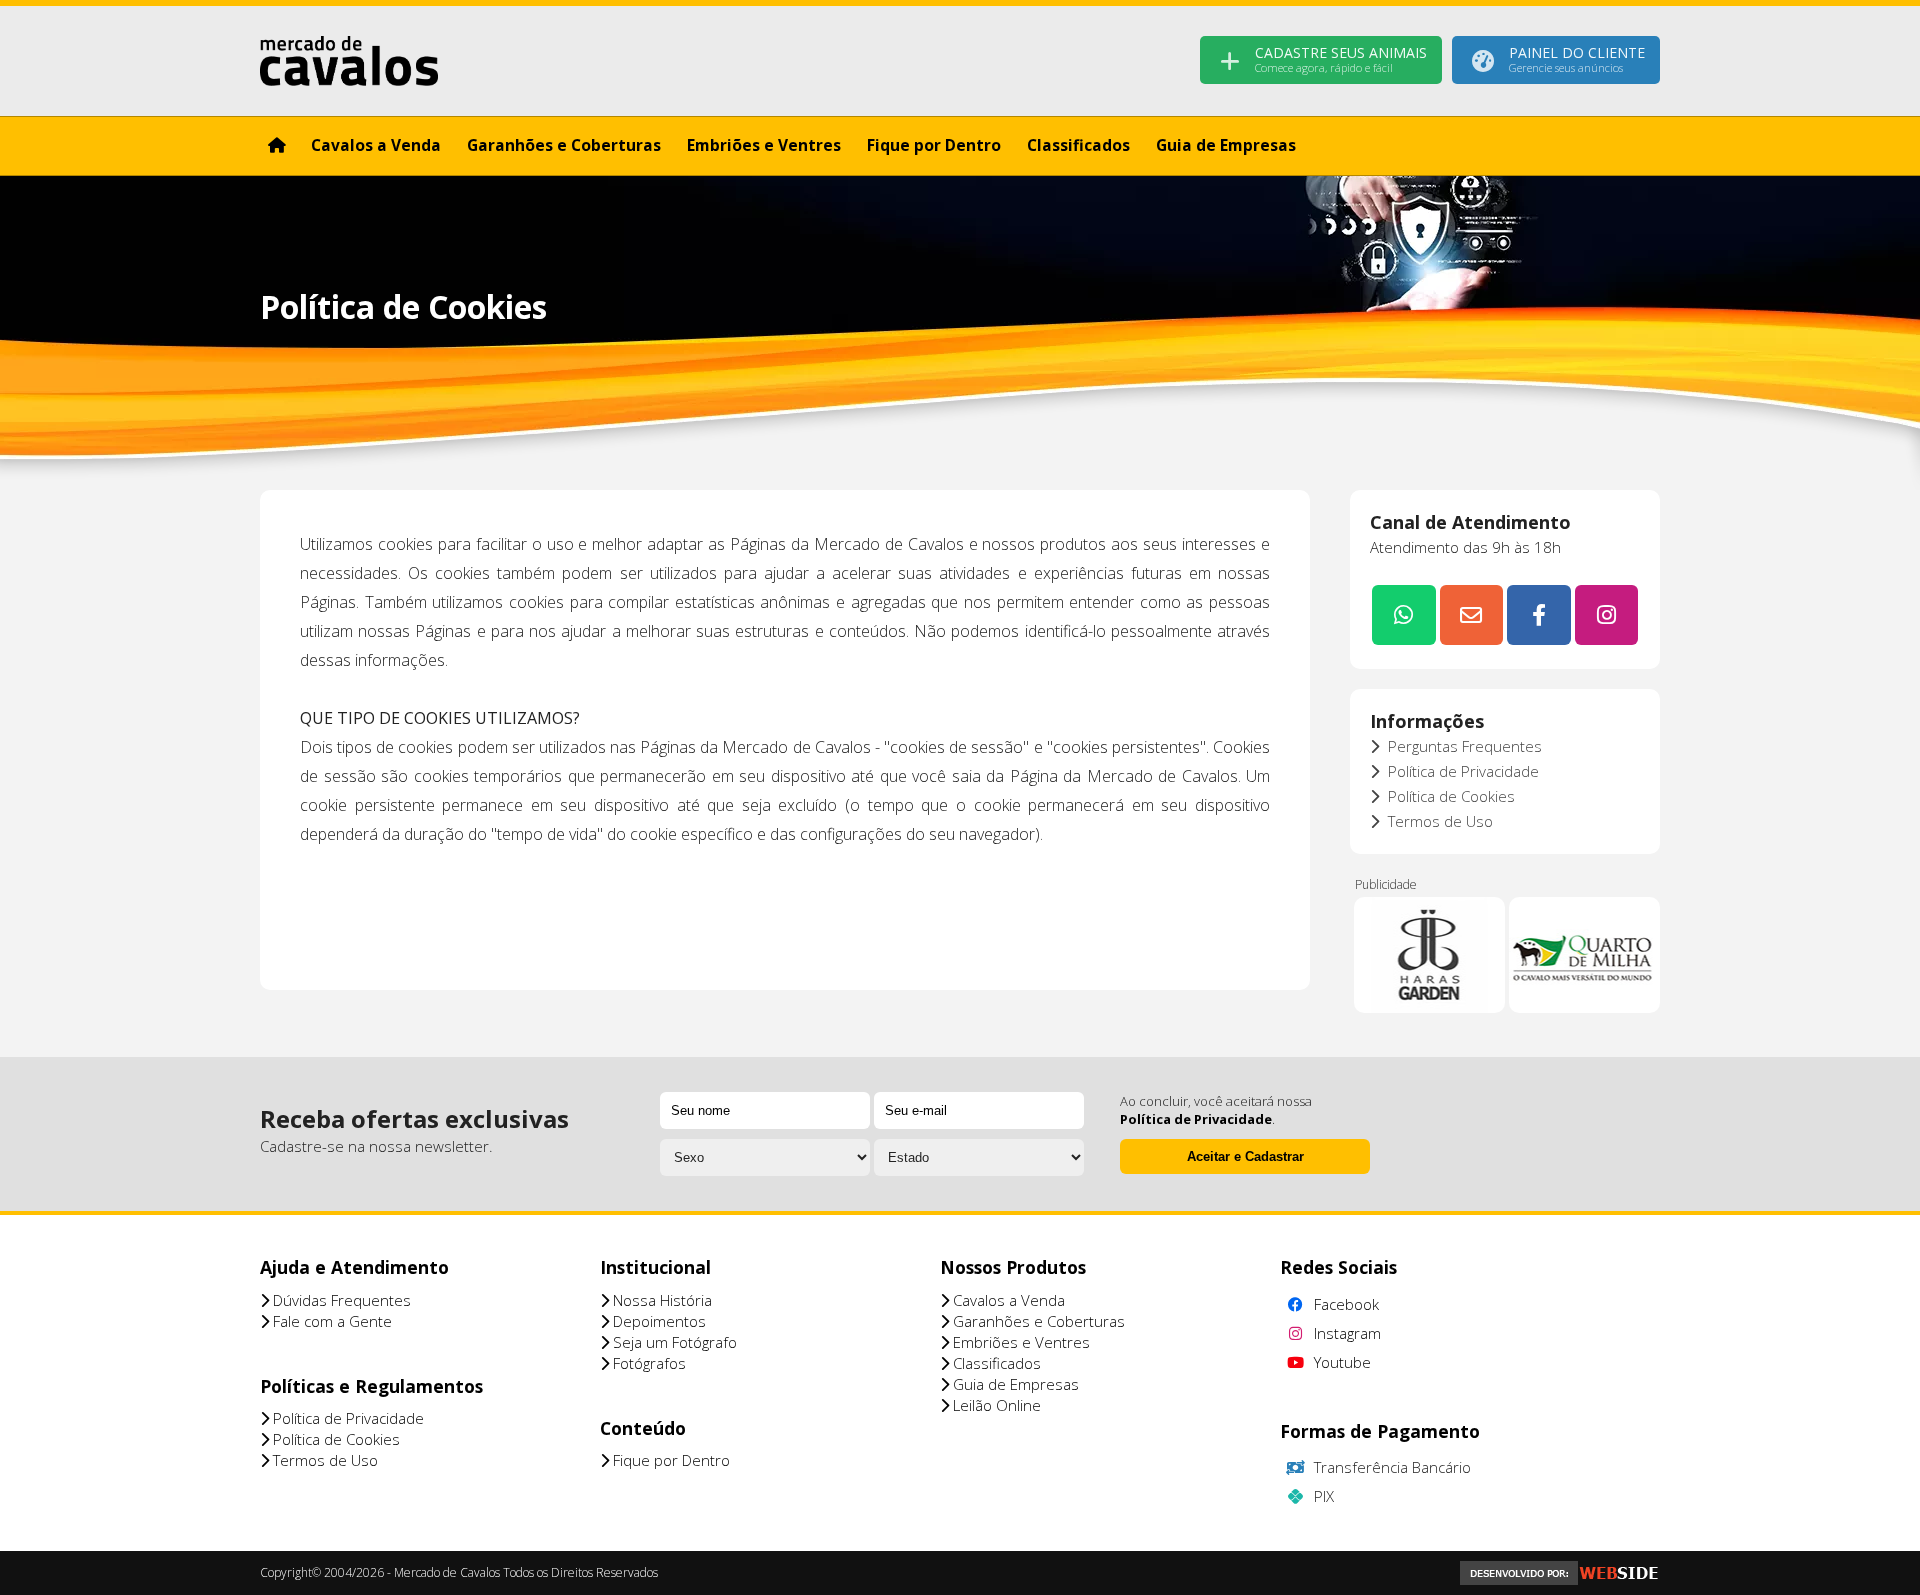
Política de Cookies (1449, 796)
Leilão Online (995, 1405)
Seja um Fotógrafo (673, 1342)
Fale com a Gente (330, 1321)
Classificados (1078, 145)
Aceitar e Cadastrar (1245, 1156)
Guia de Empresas (1226, 145)
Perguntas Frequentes (1463, 746)
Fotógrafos (647, 1363)
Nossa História (660, 1300)
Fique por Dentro (934, 145)
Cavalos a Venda (376, 145)
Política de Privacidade (1461, 771)
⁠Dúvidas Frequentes (340, 1300)
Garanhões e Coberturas (564, 145)
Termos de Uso (1438, 821)
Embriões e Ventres (764, 145)
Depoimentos (657, 1321)
